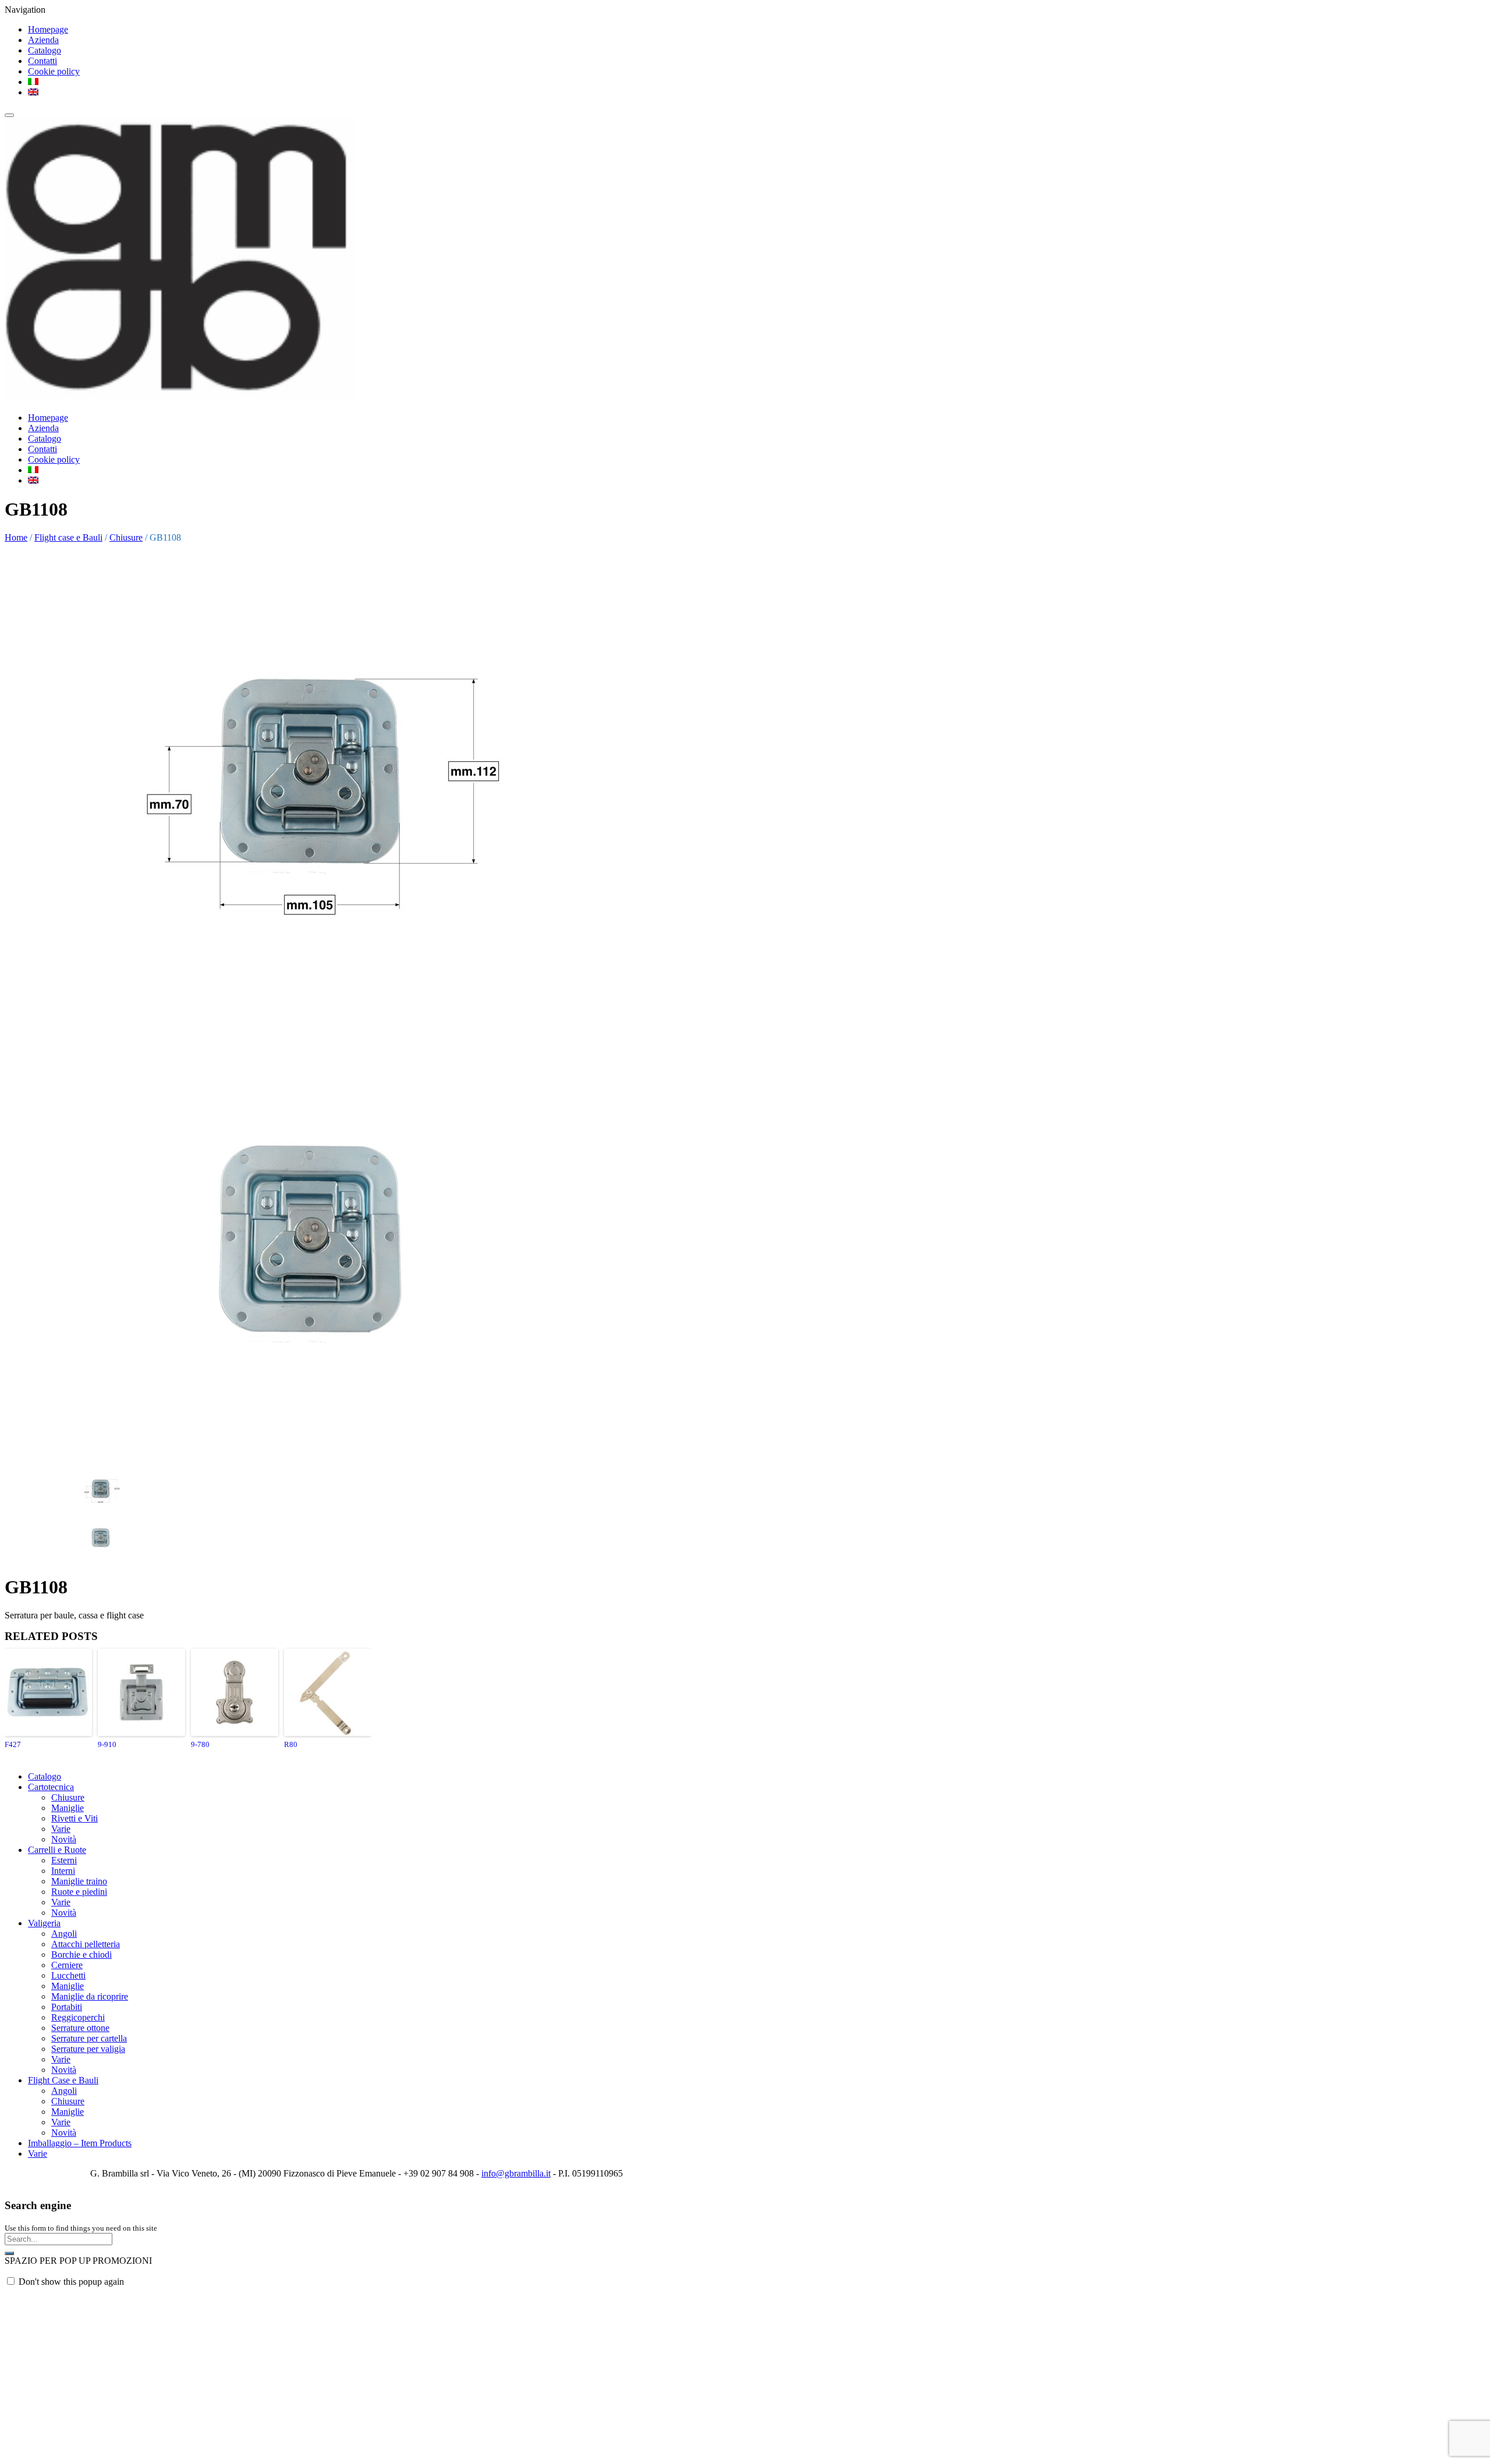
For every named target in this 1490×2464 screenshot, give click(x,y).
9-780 (200, 1744)
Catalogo (45, 50)
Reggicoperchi (78, 2017)
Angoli (64, 1934)
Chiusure (126, 537)
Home (16, 537)
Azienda (43, 40)
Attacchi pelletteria (86, 1944)
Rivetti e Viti (74, 1818)
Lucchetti (68, 1975)
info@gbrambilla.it (516, 2173)
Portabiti (67, 2007)
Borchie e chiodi (81, 1954)
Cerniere (67, 1965)
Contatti (42, 61)
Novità (64, 1839)
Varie (61, 1829)
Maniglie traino (79, 1881)
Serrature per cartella (89, 2038)
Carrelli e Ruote (57, 1850)
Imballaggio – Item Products (80, 2143)
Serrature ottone (80, 2028)
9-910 (107, 1744)
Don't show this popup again (71, 2282)
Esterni (64, 1860)
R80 (291, 1744)
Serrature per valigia (88, 2049)
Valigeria (44, 1923)
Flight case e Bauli (68, 537)
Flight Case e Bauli (63, 2080)
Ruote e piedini (79, 1892)
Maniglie (68, 1808)
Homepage (48, 29)
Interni (63, 1871)
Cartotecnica (51, 1787)
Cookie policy (54, 71)
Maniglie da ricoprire (90, 1996)
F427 (13, 1744)
